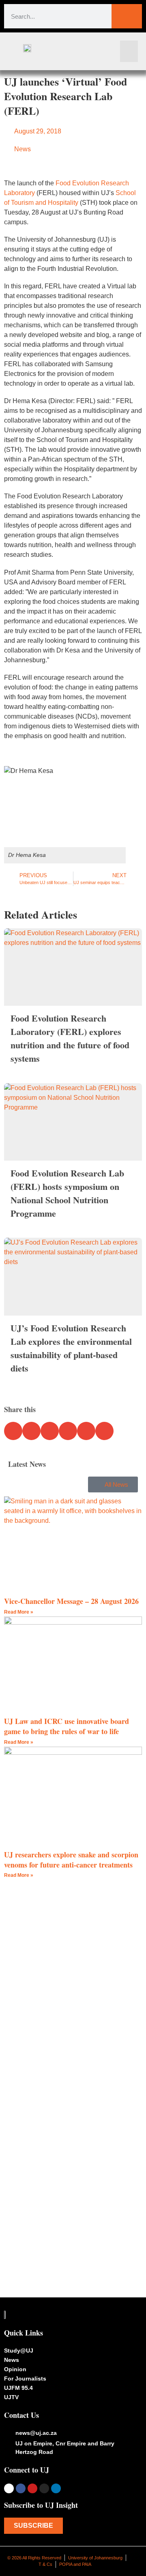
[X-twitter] (9, 2488)
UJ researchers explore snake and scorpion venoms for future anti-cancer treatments (71, 1860)
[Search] (127, 16)
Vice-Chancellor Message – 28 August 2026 (71, 1601)
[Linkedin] (56, 2488)
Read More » (19, 1612)
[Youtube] (32, 2488)
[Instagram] (44, 2488)
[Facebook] (21, 2488)
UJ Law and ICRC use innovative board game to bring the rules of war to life (67, 1726)
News (23, 149)
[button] (129, 51)
